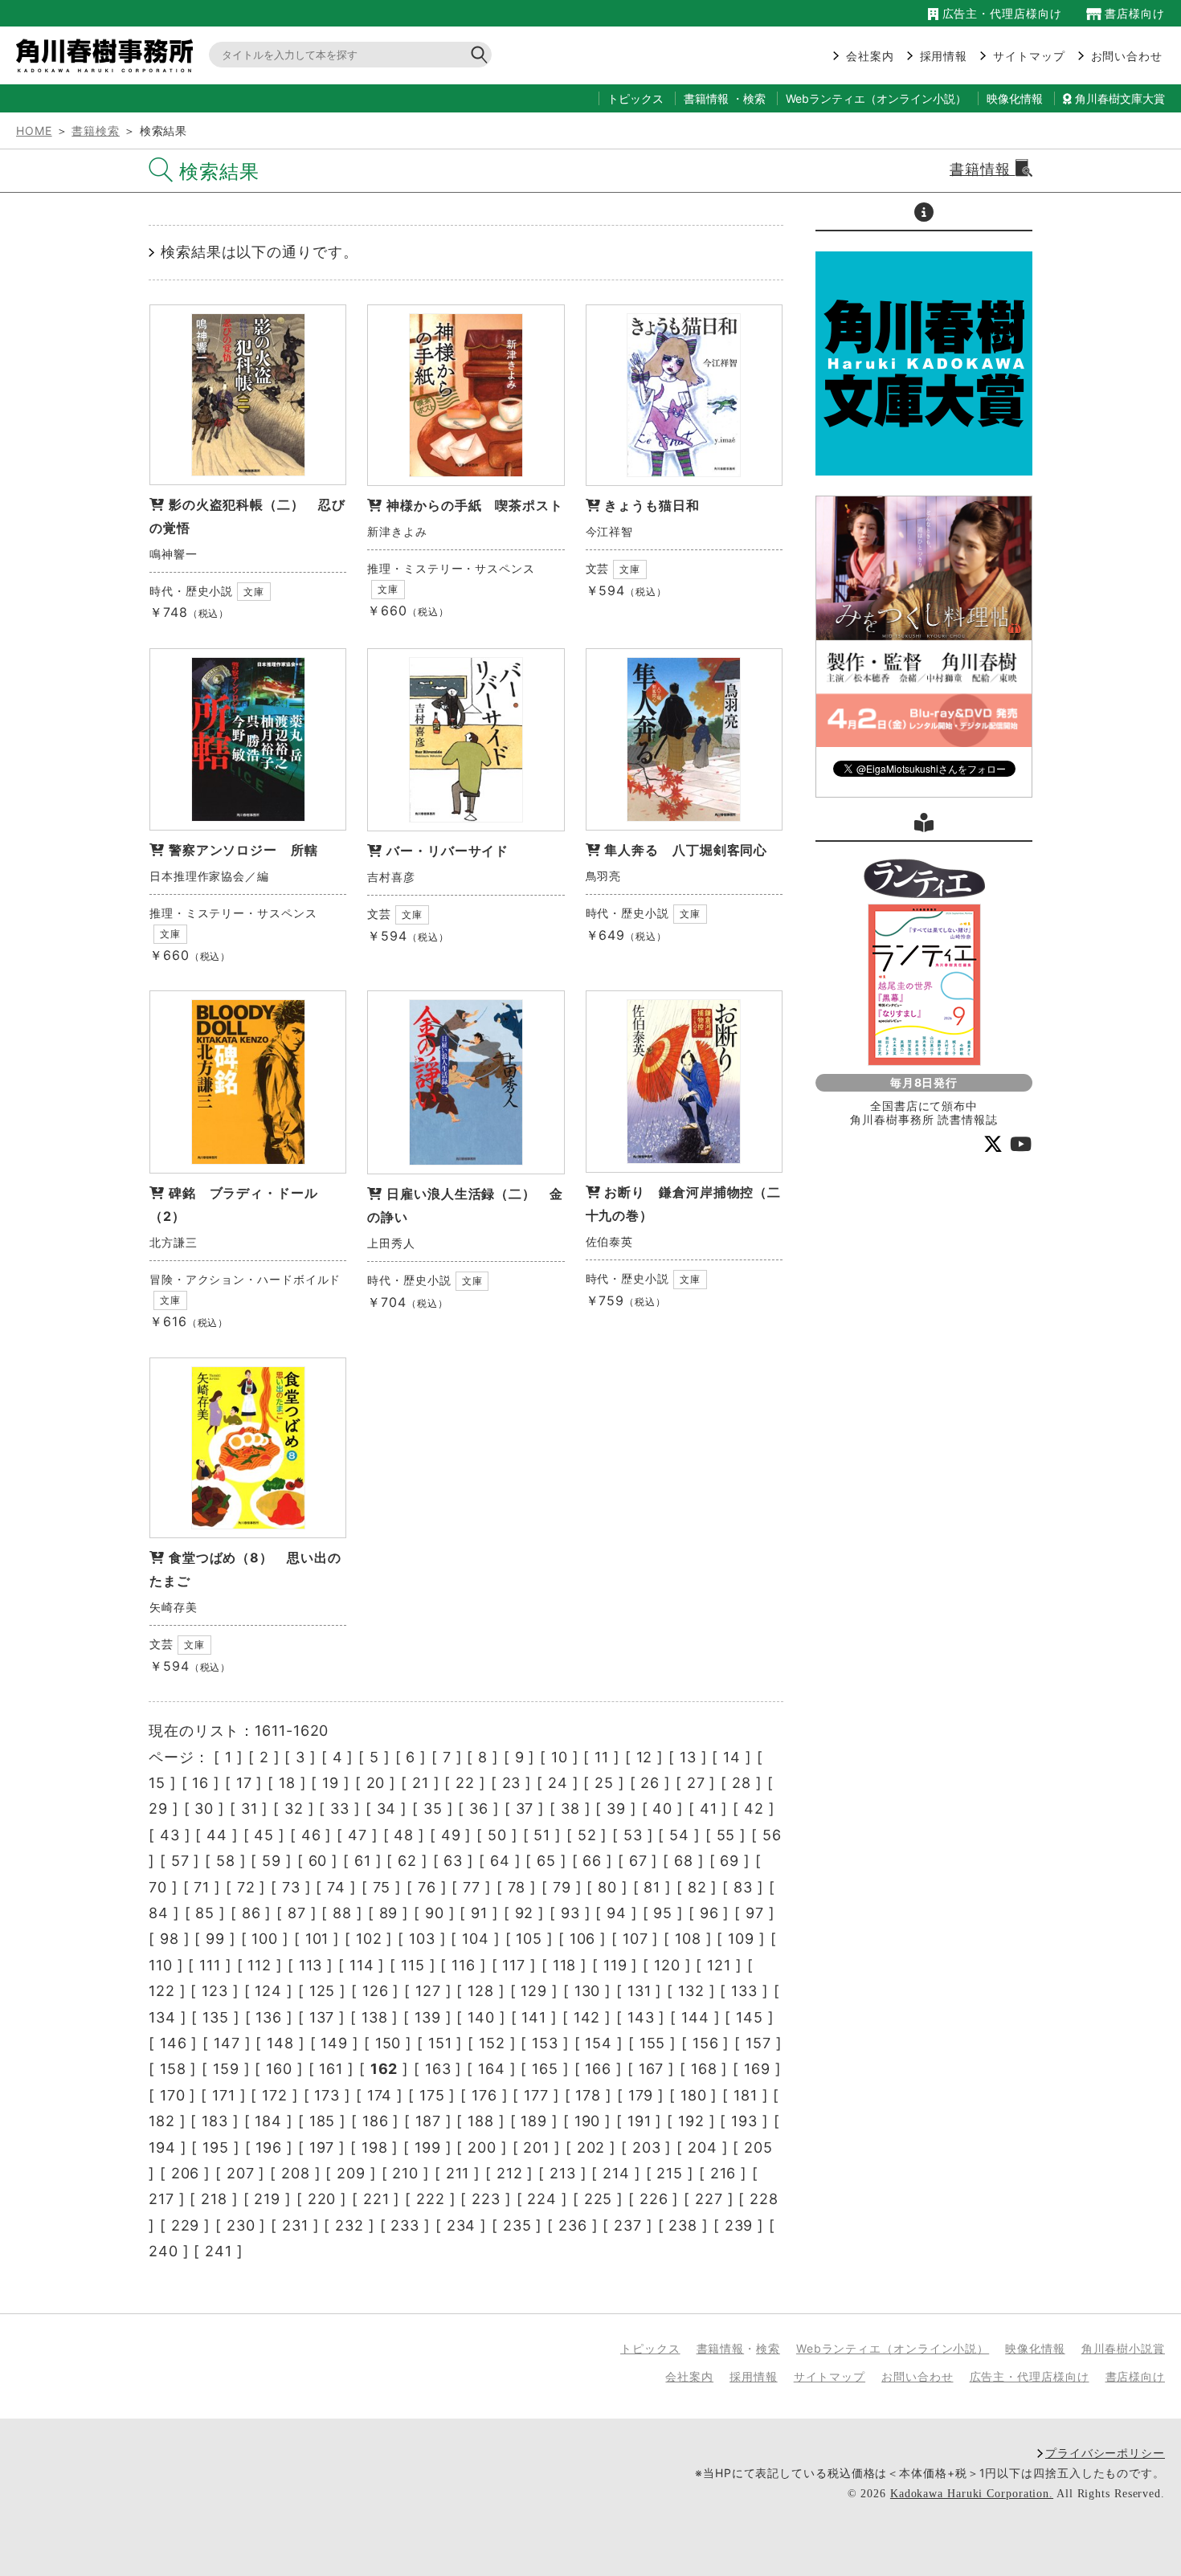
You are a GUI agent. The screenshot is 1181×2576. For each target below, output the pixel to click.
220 (322, 2199)
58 (226, 1861)
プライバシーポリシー (1105, 2453)
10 (560, 1757)
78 (517, 1887)
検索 (754, 98)
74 (336, 1887)
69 (729, 1861)
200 (482, 2147)
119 (615, 1965)
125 (323, 1991)
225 (599, 2199)
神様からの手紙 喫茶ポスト (475, 505)
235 (517, 2225)
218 (214, 2199)
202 (591, 2147)
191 (640, 2121)
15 (157, 1783)
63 (453, 1861)
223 (486, 2199)
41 (709, 1809)
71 (202, 1887)
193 (744, 2121)
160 (279, 2069)
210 (405, 2173)
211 (458, 2173)
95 (663, 1913)
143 (641, 2017)
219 (267, 2199)
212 (510, 2173)
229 (186, 2225)
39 (616, 1809)
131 (640, 1991)
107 (635, 1939)
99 (215, 1939)
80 (607, 1887)
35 (433, 1809)
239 (739, 2225)
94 (617, 1913)
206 (186, 2173)
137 (322, 2017)
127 (428, 1991)
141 (534, 2017)
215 (670, 2173)
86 (251, 1913)
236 (573, 2225)
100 (265, 1939)
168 (704, 2069)
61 (363, 1861)
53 (633, 1835)
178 (588, 2095)
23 (512, 1783)
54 (679, 1835)
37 (525, 1809)
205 (758, 2147)
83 (743, 1887)
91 (479, 1913)
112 (259, 1965)
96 (709, 1913)
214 (616, 2173)
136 (269, 2017)
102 (369, 1939)
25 (604, 1783)
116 (464, 1965)
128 (481, 1991)
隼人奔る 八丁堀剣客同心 (686, 850)
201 (536, 2147)
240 (163, 2251)
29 (158, 1809)
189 (534, 2121)
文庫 (254, 592)
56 (772, 1835)
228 (764, 2199)
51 (542, 1835)
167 (652, 2069)
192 (691, 2121)
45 (264, 1835)
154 (599, 2043)
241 (219, 2251)
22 (465, 1783)
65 (546, 1861)
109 (741, 1939)
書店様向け (1133, 13)
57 (180, 1861)
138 (375, 2017)
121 (719, 1965)
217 (161, 2199)
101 (317, 1939)
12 (645, 1757)
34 (387, 1809)
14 (732, 1757)
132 (691, 1991)
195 (216, 2147)
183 (215, 2121)
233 (405, 2225)
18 (287, 1783)
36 (479, 1809)
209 (351, 2173)
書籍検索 (96, 131)
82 (697, 1887)
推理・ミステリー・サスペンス (451, 568)
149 (334, 2043)
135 (216, 2017)
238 (683, 2225)
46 (311, 1835)
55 (726, 1835)
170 (173, 2095)
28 (742, 1783)
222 (431, 2199)
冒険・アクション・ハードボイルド (245, 1279)
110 (161, 1965)
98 (170, 1939)
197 (322, 2147)
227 (709, 2199)
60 (318, 1861)
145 (750, 2017)
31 (249, 1809)
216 (723, 2173)
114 (362, 1965)
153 (545, 2043)
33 (340, 1809)
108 (688, 1939)
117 (514, 1965)
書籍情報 (706, 98)
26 (650, 1783)
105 (529, 1939)
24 (558, 1783)
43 (170, 1835)
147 (227, 2043)
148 (280, 2043)
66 (592, 1861)
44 (217, 1835)
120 (667, 1965)
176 (484, 2095)
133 (744, 1991)
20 (376, 1783)
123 (215, 1991)
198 (375, 2147)
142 (587, 2017)
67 (638, 1861)
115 (413, 1965)
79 (562, 1887)
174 (380, 2095)
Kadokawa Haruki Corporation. (972, 2494)
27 (696, 1783)
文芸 (598, 568)
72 (246, 1887)
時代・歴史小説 (191, 591)
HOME (34, 131)
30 (204, 1809)
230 (241, 2225)
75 (382, 1887)
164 (492, 2069)
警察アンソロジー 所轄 (243, 850)
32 (294, 1809)
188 (481, 2121)
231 (295, 2225)
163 (438, 2069)
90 (435, 1913)
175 (432, 2095)
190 (588, 2121)
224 (542, 2199)
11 (602, 1757)
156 (706, 2043)
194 (162, 2147)
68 (684, 1861)
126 (376, 1991)
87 (297, 1913)
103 (422, 1939)
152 (492, 2043)
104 (476, 1939)
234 (462, 2225)
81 (652, 1887)
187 (428, 2121)
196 (269, 2147)
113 (311, 1965)
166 (598, 2069)
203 (647, 2147)
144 (695, 2017)
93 (570, 1913)
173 (327, 2095)
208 (296, 2173)
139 (428, 2017)
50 (497, 1835)
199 (428, 2147)
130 (588, 1991)
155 (653, 2043)
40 (662, 1809)
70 (158, 1887)
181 (746, 2095)
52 (587, 1835)
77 (472, 1887)
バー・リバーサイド (447, 851)
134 (162, 2017)
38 (570, 1809)
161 (331, 2069)
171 (224, 2095)
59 (272, 1861)
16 (200, 1783)
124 (268, 1991)
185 (323, 2121)
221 (376, 2199)
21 (421, 1783)
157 (758, 2043)
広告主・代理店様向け (1000, 13)
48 (404, 1835)
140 (481, 2017)
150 (388, 2043)
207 (241, 2173)
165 (545, 2069)
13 (688, 1757)
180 (694, 2095)
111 (210, 1965)
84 (159, 1913)
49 (451, 1835)
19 (331, 1783)
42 (754, 1809)
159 (226, 2069)
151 (440, 2043)
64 (500, 1861)
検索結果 (219, 171)
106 (583, 1939)
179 (641, 2095)
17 (244, 1783)
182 (162, 2121)
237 (628, 2225)
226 (654, 2199)
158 (173, 2069)
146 (174, 2043)
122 (162, 1991)
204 (703, 2147)
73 (291, 1887)
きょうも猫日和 (652, 505)
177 (536, 2095)
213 (563, 2173)
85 (205, 1913)
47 (358, 1835)
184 (268, 2121)
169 (757, 2069)
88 (342, 1913)
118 (565, 1965)
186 (376, 2121)
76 (427, 1887)
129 (534, 1991)
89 (389, 1913)
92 (525, 1913)
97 (755, 1913)
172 (275, 2095)
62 (407, 1861)
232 (349, 2225)
